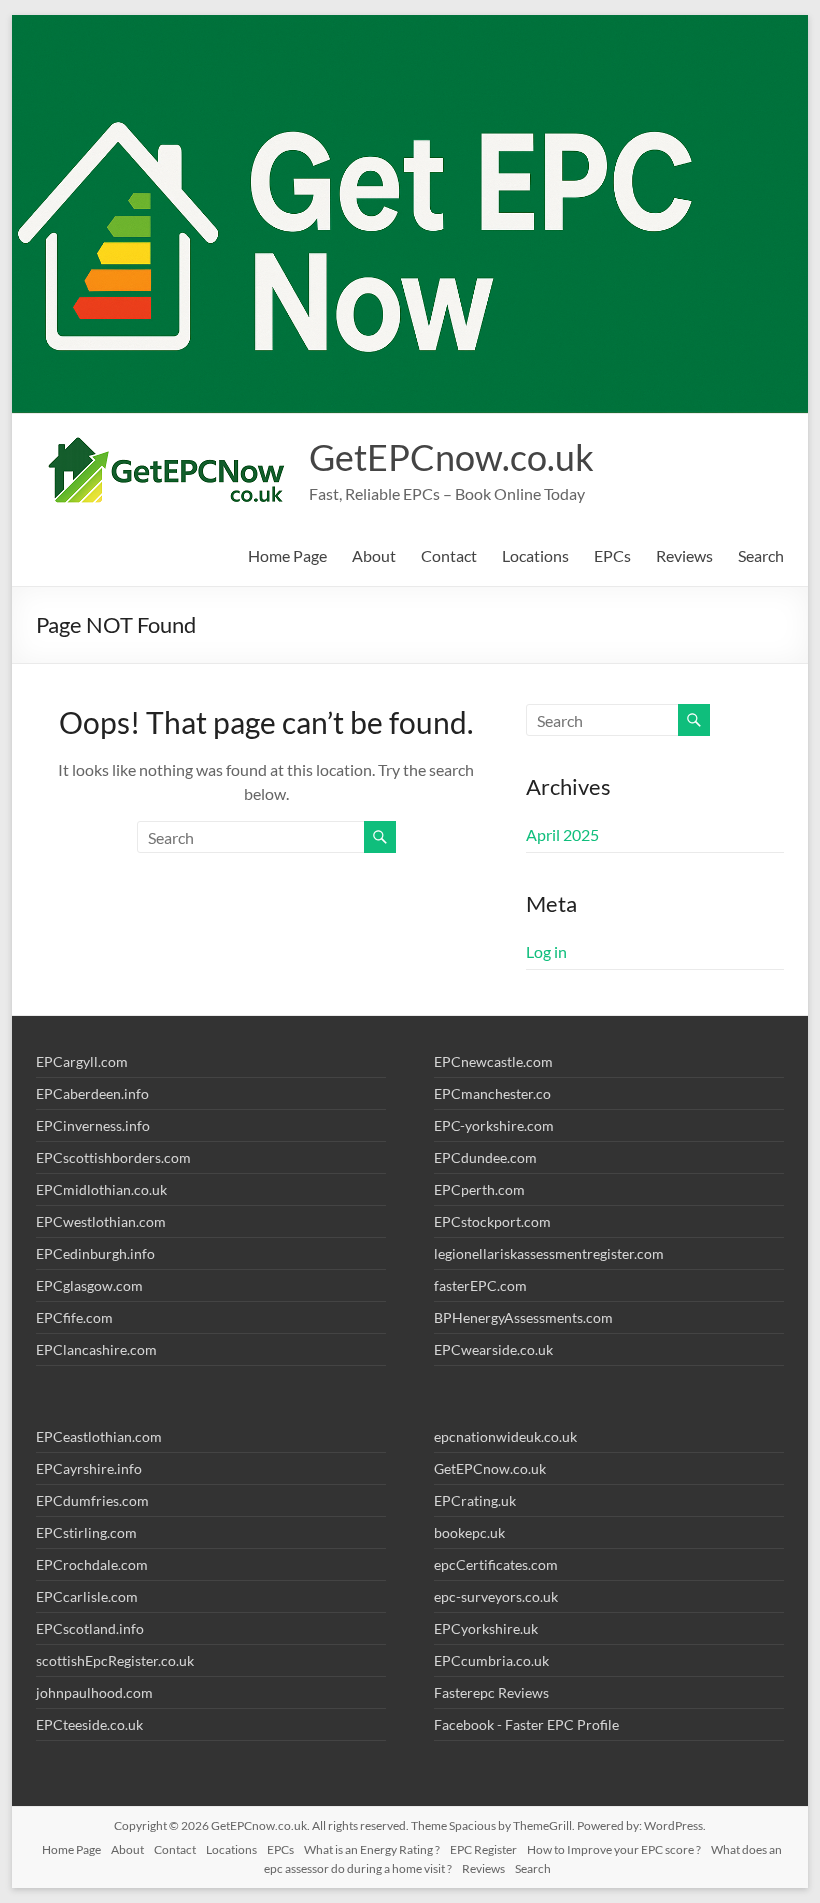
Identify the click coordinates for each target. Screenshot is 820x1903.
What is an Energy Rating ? (372, 1849)
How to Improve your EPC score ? (614, 1849)
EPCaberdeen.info (92, 1093)
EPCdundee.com (485, 1157)
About (374, 555)
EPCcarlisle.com (87, 1596)
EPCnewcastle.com (493, 1061)
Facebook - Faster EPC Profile (526, 1724)
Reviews (684, 555)
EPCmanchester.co (492, 1093)
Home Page (287, 555)
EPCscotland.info (90, 1628)
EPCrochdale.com (92, 1564)
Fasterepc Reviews (491, 1692)
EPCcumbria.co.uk (491, 1660)
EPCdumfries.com (92, 1500)
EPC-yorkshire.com (494, 1125)
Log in (546, 951)
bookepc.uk (469, 1532)
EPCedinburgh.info (95, 1253)
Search (761, 555)
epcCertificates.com (496, 1564)
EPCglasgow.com (89, 1285)
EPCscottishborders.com (113, 1157)
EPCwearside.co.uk (493, 1349)
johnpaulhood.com (94, 1692)
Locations (535, 555)
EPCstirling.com (86, 1532)
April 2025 (562, 834)
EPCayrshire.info (89, 1468)
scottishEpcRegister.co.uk (115, 1660)
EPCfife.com (74, 1317)
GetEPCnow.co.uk (451, 457)
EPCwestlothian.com (101, 1221)
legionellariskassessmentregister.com (549, 1253)
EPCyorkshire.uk (486, 1628)
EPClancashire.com (96, 1349)
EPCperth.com (479, 1189)
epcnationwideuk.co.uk (505, 1436)
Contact (449, 555)
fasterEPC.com (480, 1285)
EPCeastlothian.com (99, 1436)
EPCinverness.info (93, 1125)
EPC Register (483, 1849)
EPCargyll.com (82, 1061)
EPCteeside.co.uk (89, 1724)
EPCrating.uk (475, 1500)
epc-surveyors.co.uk (496, 1596)
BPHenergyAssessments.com (523, 1317)
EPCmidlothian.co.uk (101, 1189)
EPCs (612, 555)
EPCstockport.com (492, 1221)
